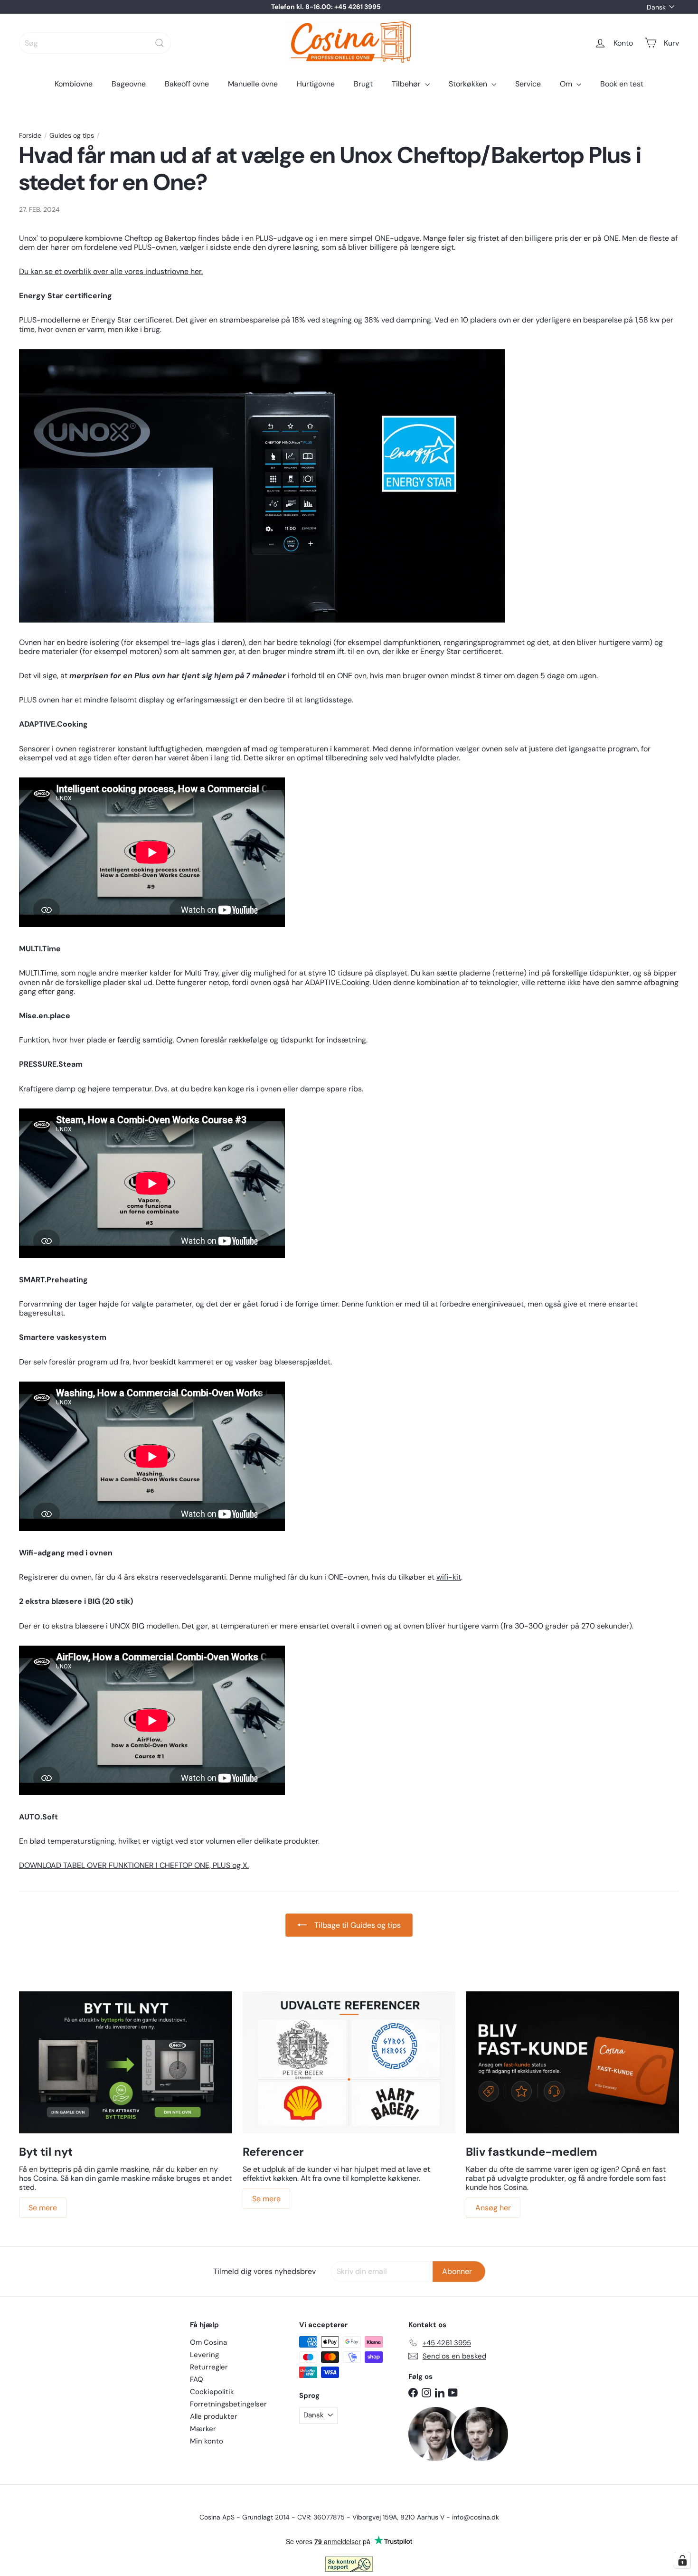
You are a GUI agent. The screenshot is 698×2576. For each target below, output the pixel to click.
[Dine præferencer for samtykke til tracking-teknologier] (682, 2560)
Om (567, 84)
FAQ (197, 2379)
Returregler (209, 2367)
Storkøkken (469, 84)
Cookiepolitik (212, 2392)
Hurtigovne (316, 84)
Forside (30, 136)
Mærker (203, 2429)
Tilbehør (407, 84)
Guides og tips (72, 136)
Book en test (622, 84)
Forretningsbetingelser (228, 2404)
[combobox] (95, 43)
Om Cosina (208, 2342)
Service (528, 84)
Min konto (207, 2441)
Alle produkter (214, 2416)
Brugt (363, 84)
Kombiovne (74, 84)
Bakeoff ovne (187, 84)
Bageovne (129, 84)
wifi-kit (449, 1577)
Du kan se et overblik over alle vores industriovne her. (111, 271)
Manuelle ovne (253, 84)
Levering (204, 2355)
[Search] (160, 43)
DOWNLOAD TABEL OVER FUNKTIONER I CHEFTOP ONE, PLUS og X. (134, 1865)
